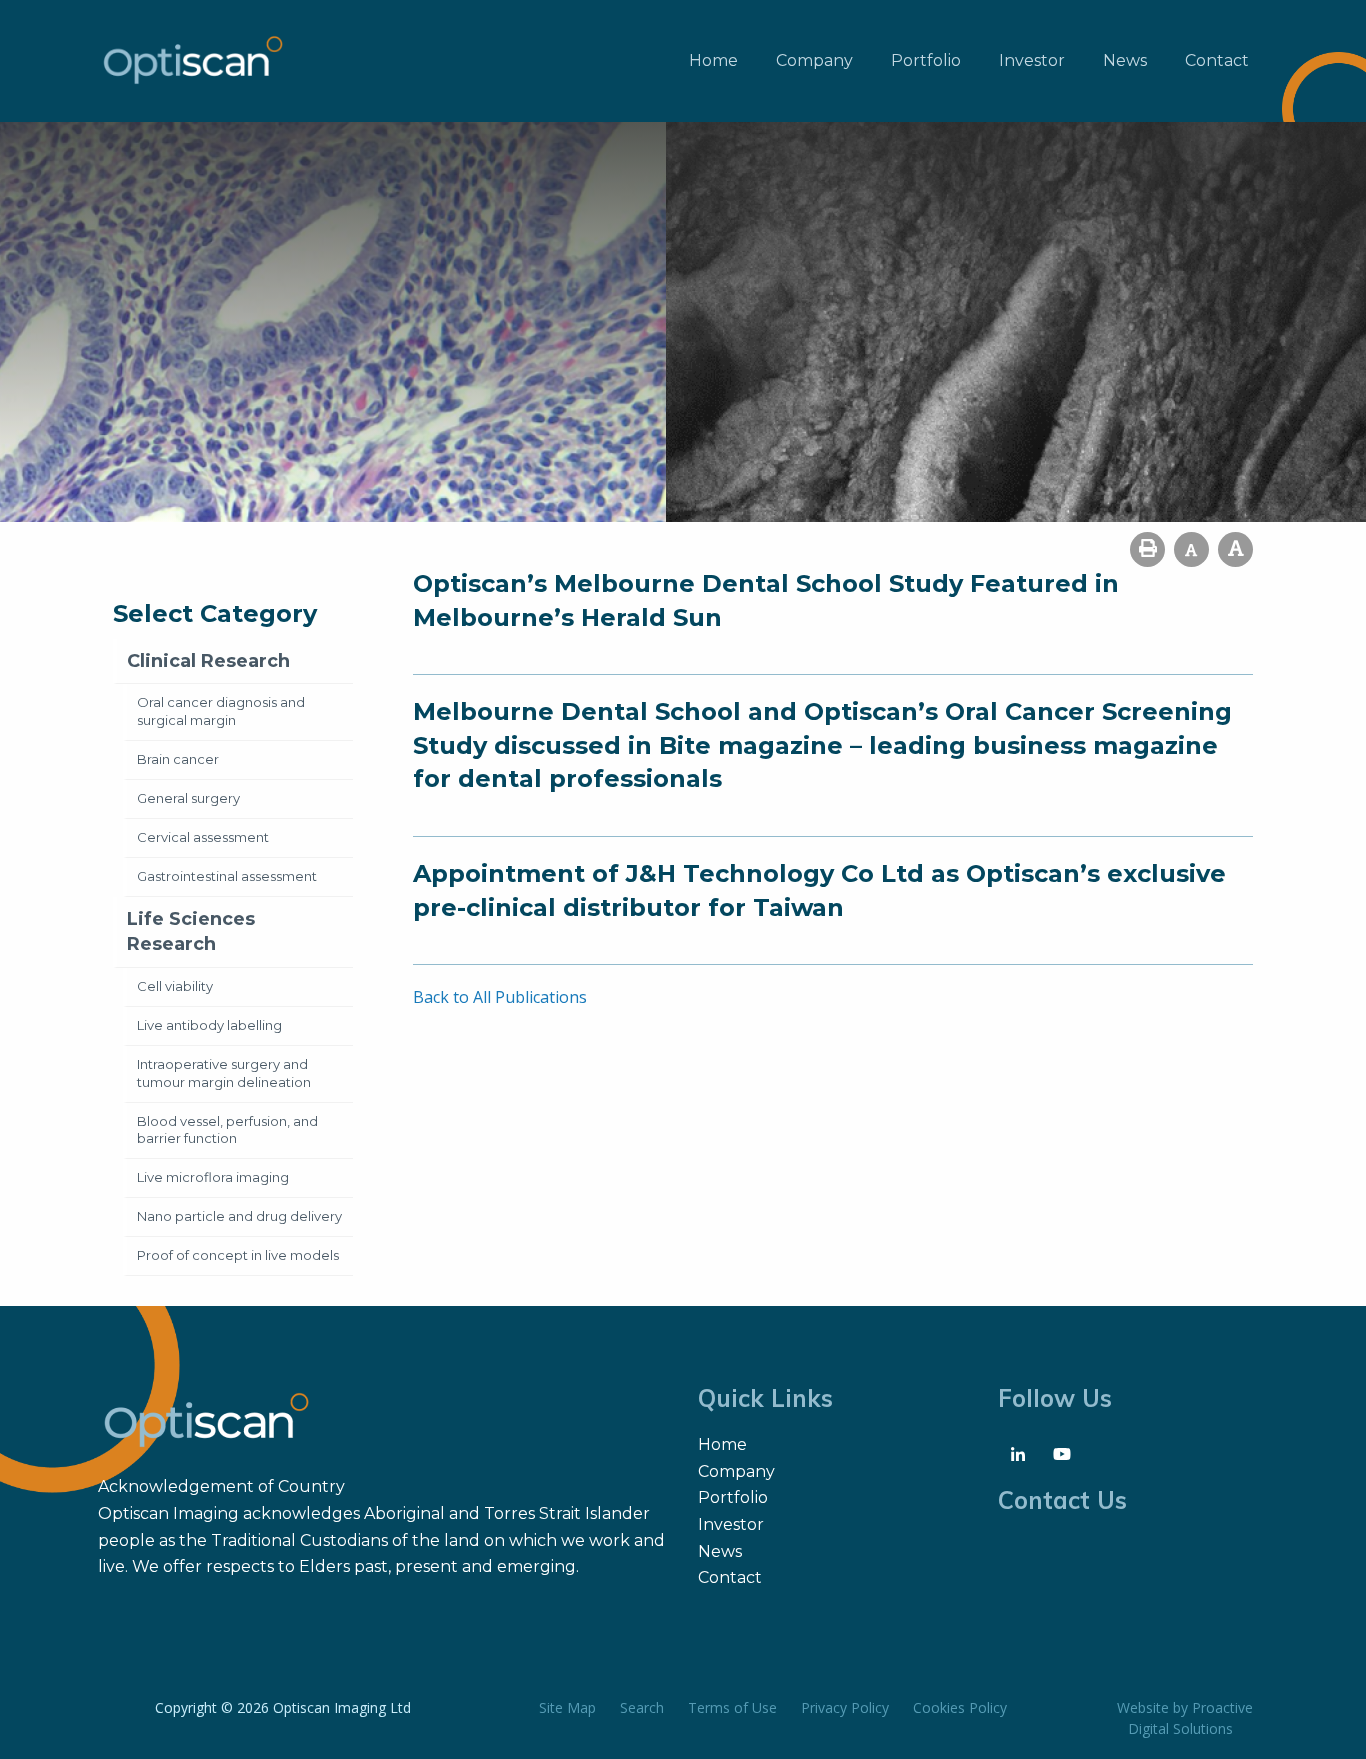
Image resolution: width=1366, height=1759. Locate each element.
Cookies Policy (960, 1707)
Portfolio (926, 60)
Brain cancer (178, 759)
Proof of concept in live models (238, 1255)
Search (642, 1707)
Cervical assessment (203, 837)
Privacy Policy (845, 1707)
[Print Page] (1147, 549)
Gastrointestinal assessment (227, 876)
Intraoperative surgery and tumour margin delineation (224, 1073)
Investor (1032, 60)
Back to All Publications (500, 997)
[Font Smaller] (1191, 549)
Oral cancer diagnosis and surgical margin (221, 711)
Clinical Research (208, 661)
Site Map (567, 1707)
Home (713, 60)
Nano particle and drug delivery (239, 1216)
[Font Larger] (1235, 549)
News (1125, 60)
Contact (1217, 60)
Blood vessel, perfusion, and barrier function (227, 1130)
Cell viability (175, 986)
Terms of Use (732, 1707)
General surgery (188, 798)
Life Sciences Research (191, 931)
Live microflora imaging (213, 1177)
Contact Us (1062, 1500)
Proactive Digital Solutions (1190, 1718)
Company (814, 60)
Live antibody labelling (209, 1025)
